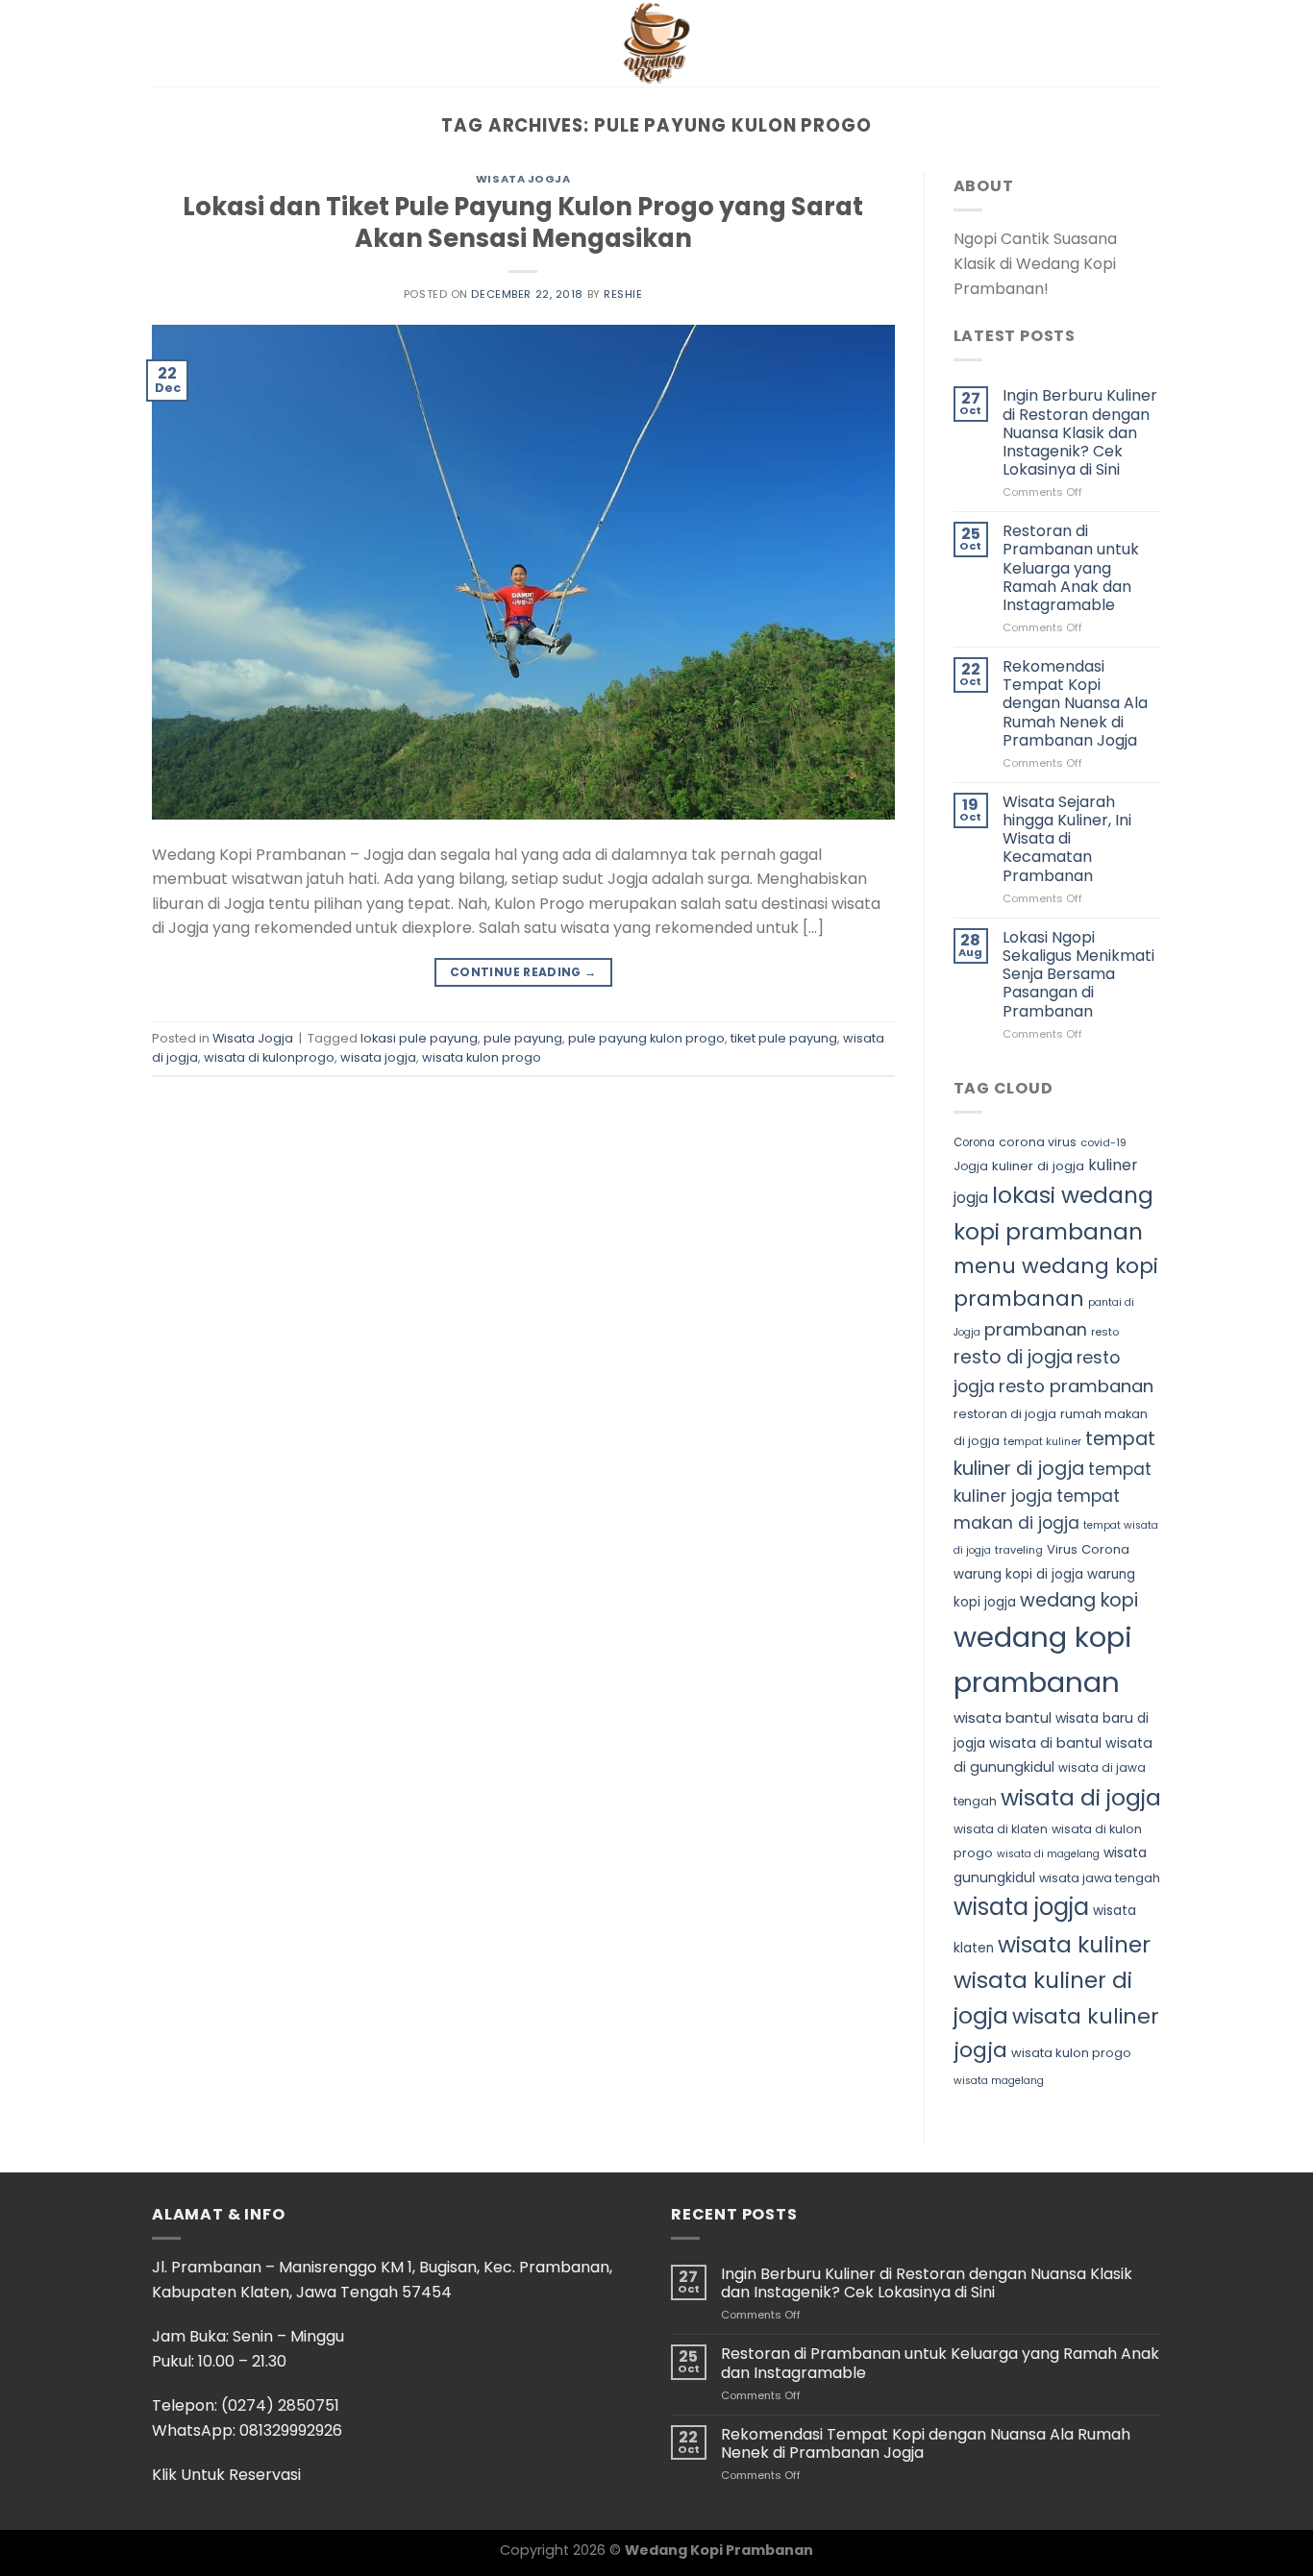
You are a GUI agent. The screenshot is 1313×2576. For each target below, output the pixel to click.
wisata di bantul (1045, 1743)
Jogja (971, 1166)
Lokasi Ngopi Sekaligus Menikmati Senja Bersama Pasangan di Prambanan (1078, 974)
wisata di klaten (1001, 1829)
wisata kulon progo (482, 1057)
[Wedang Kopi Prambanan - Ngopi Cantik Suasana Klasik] (656, 43)
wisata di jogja (1081, 1797)
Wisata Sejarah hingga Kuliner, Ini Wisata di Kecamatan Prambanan (1067, 839)
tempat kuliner (1042, 1441)
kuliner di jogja (1038, 1166)
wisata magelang (999, 2081)
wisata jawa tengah (1100, 1878)
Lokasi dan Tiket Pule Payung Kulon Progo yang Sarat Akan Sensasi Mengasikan (523, 222)
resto (1105, 1332)
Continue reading (523, 972)
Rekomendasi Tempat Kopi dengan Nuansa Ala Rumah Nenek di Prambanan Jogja (1075, 703)
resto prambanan (1076, 1386)
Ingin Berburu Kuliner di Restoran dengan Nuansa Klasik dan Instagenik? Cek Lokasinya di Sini (1080, 432)
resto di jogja (1013, 1357)
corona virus (1038, 1142)
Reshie (623, 294)
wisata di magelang (1048, 1854)
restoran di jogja (1005, 1414)
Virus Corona (1088, 1549)
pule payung (523, 1038)
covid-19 (1103, 1142)
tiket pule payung (784, 1038)
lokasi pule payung (419, 1038)
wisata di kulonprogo (269, 1057)
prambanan (1036, 1329)
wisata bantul (1003, 1717)
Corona (974, 1142)
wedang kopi (1079, 1600)
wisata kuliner (1074, 1944)
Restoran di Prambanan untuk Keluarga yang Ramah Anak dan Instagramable (1071, 568)
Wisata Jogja (523, 179)
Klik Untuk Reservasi (226, 2475)
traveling (1019, 1550)
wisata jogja (378, 1057)
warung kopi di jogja (1018, 1574)
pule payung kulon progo (646, 1038)
